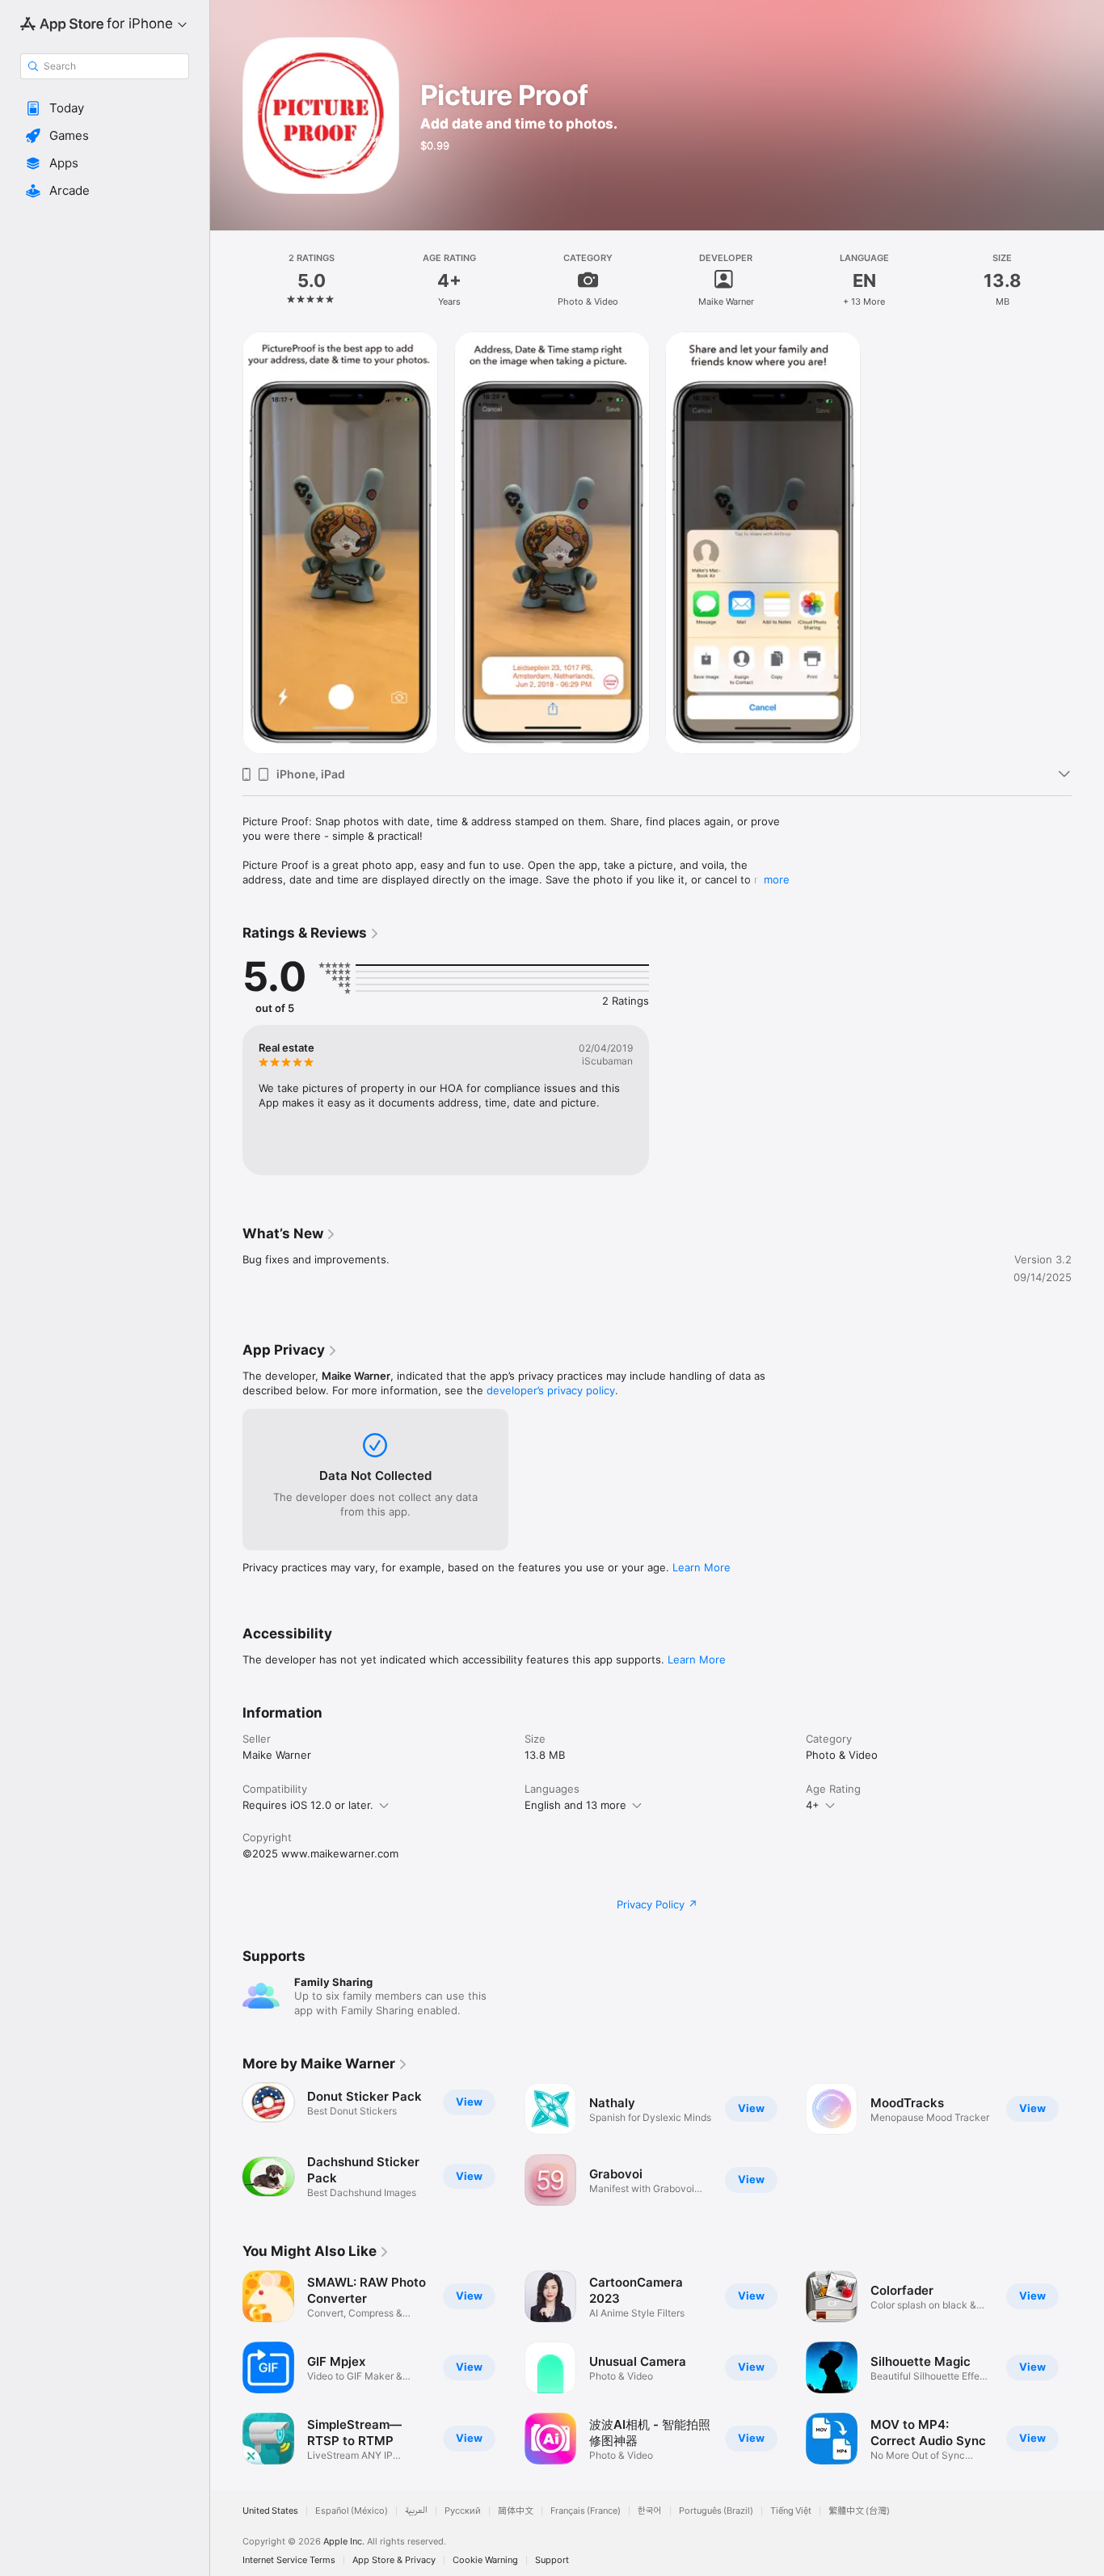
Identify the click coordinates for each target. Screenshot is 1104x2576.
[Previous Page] (226, 2367)
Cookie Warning (485, 2560)
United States (270, 2511)
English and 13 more (575, 1805)
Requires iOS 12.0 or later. (308, 1805)
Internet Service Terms (289, 2560)
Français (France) (586, 2511)
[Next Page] (1088, 2367)
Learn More (702, 1567)
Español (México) (352, 2511)
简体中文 (516, 2511)
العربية (416, 2511)
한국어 (650, 2511)
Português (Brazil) (716, 2511)
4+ (813, 1805)
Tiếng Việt (791, 2511)
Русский (463, 2511)
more (777, 879)
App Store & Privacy (394, 2560)
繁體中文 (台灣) (859, 2511)
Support (552, 2560)
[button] (105, 108)
